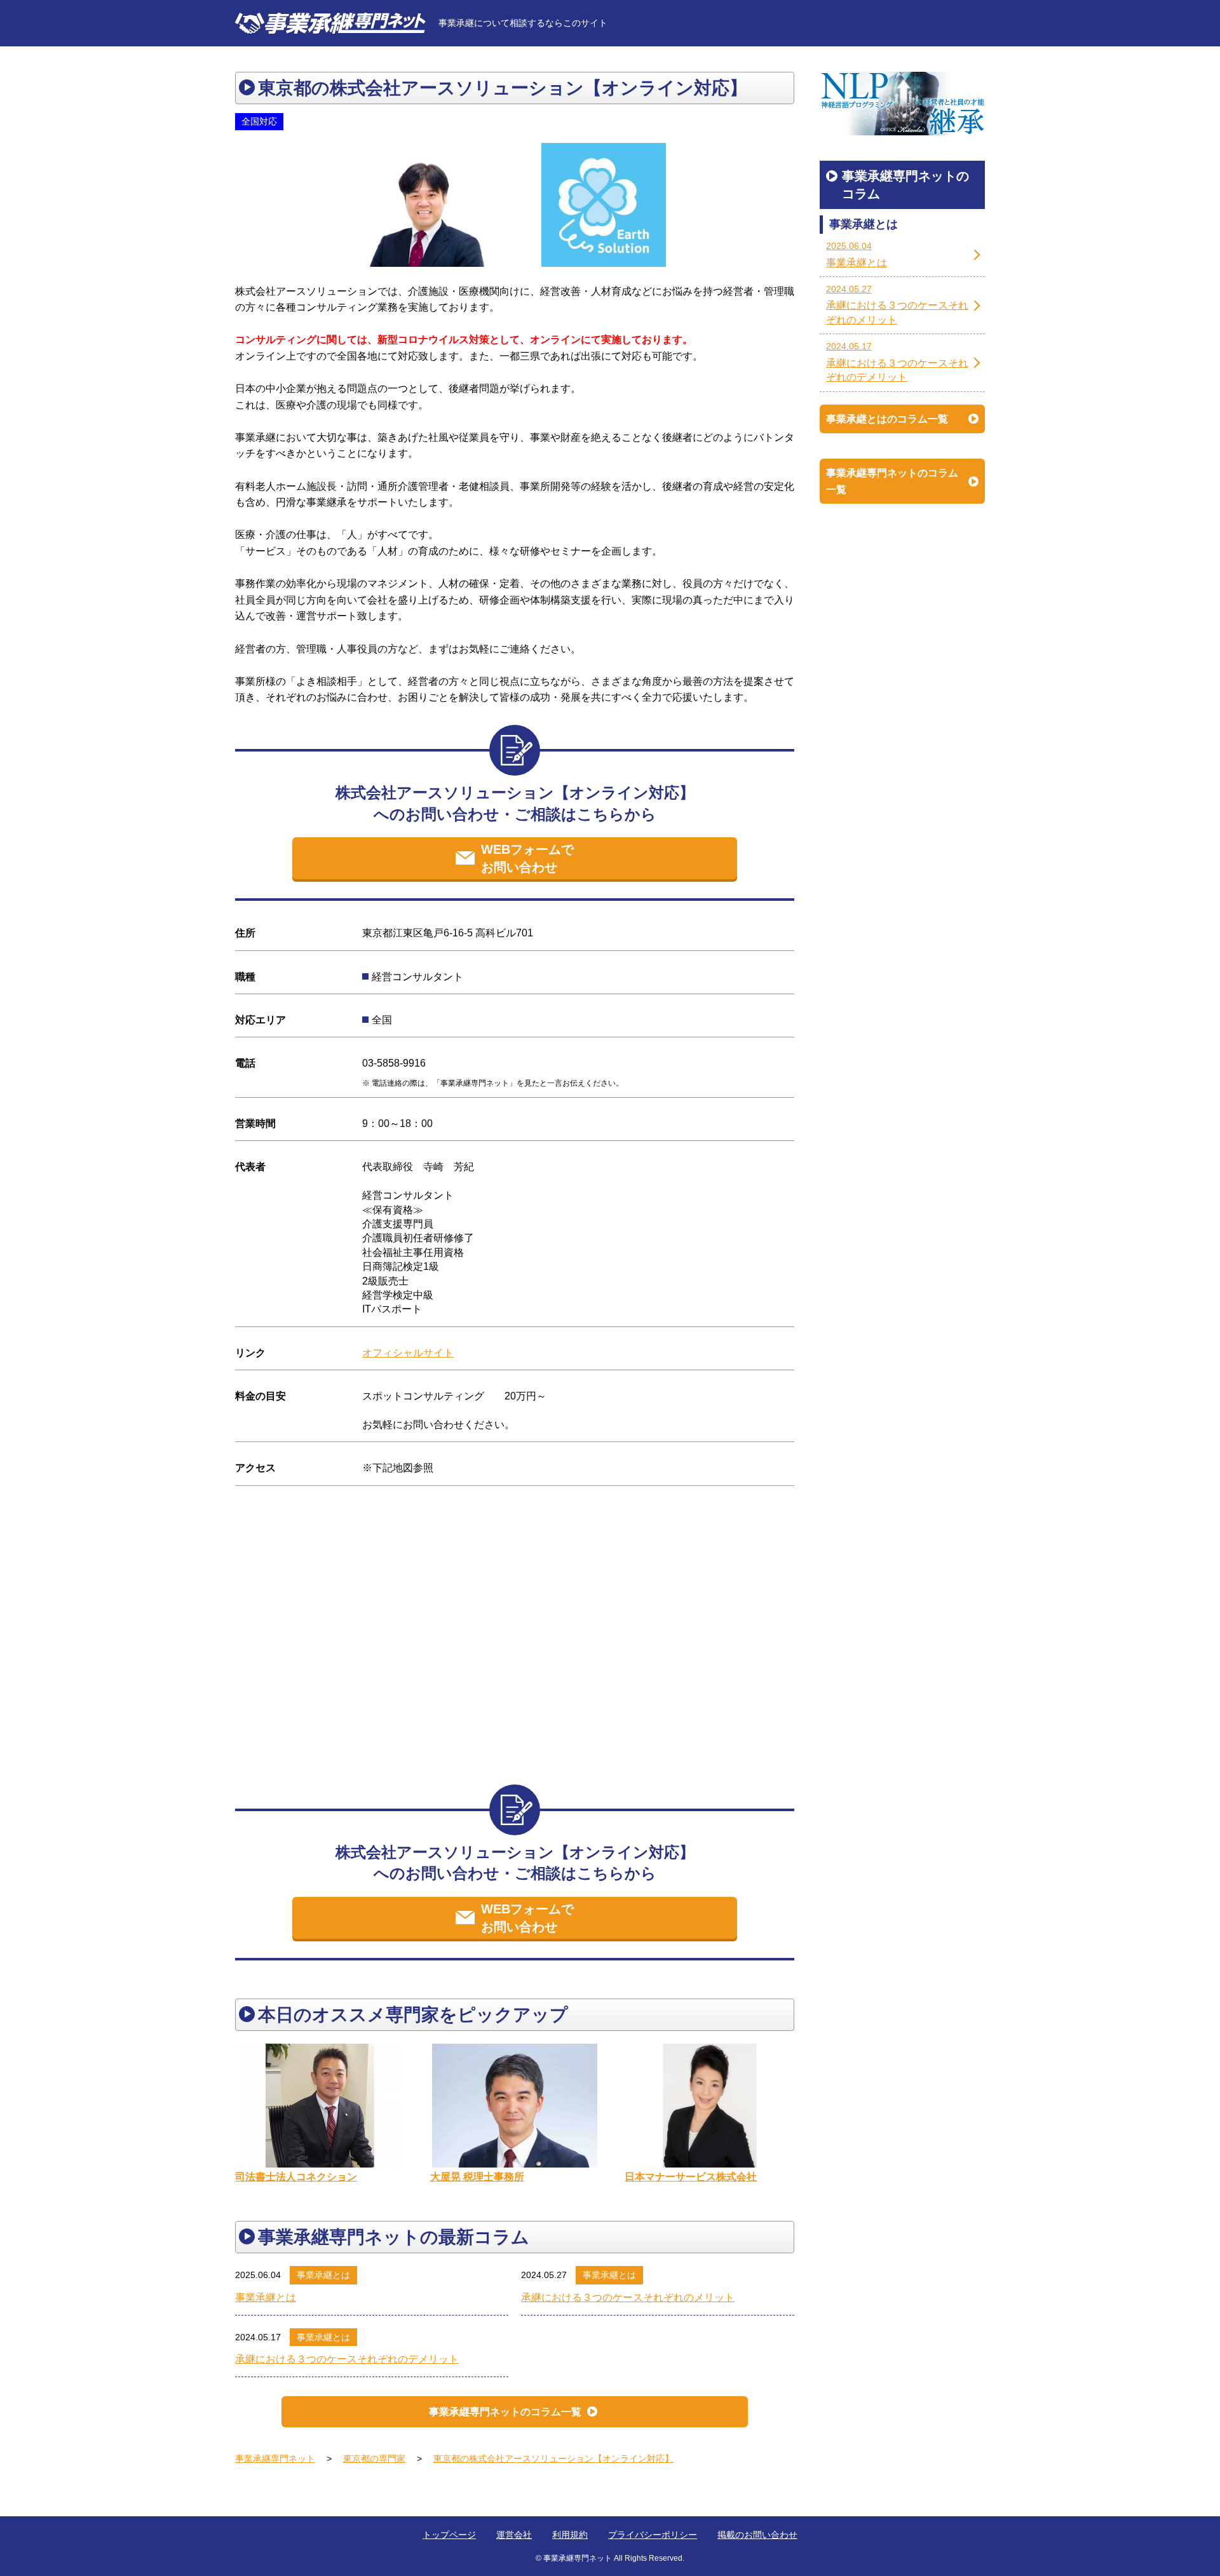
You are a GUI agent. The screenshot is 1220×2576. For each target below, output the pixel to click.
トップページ (449, 2535)
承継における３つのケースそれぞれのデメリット (347, 2359)
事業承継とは (323, 2275)
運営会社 (514, 2535)
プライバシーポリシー (653, 2535)
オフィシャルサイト (408, 1353)
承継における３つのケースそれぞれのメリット (628, 2297)
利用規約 (570, 2535)
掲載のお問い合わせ (757, 2535)
